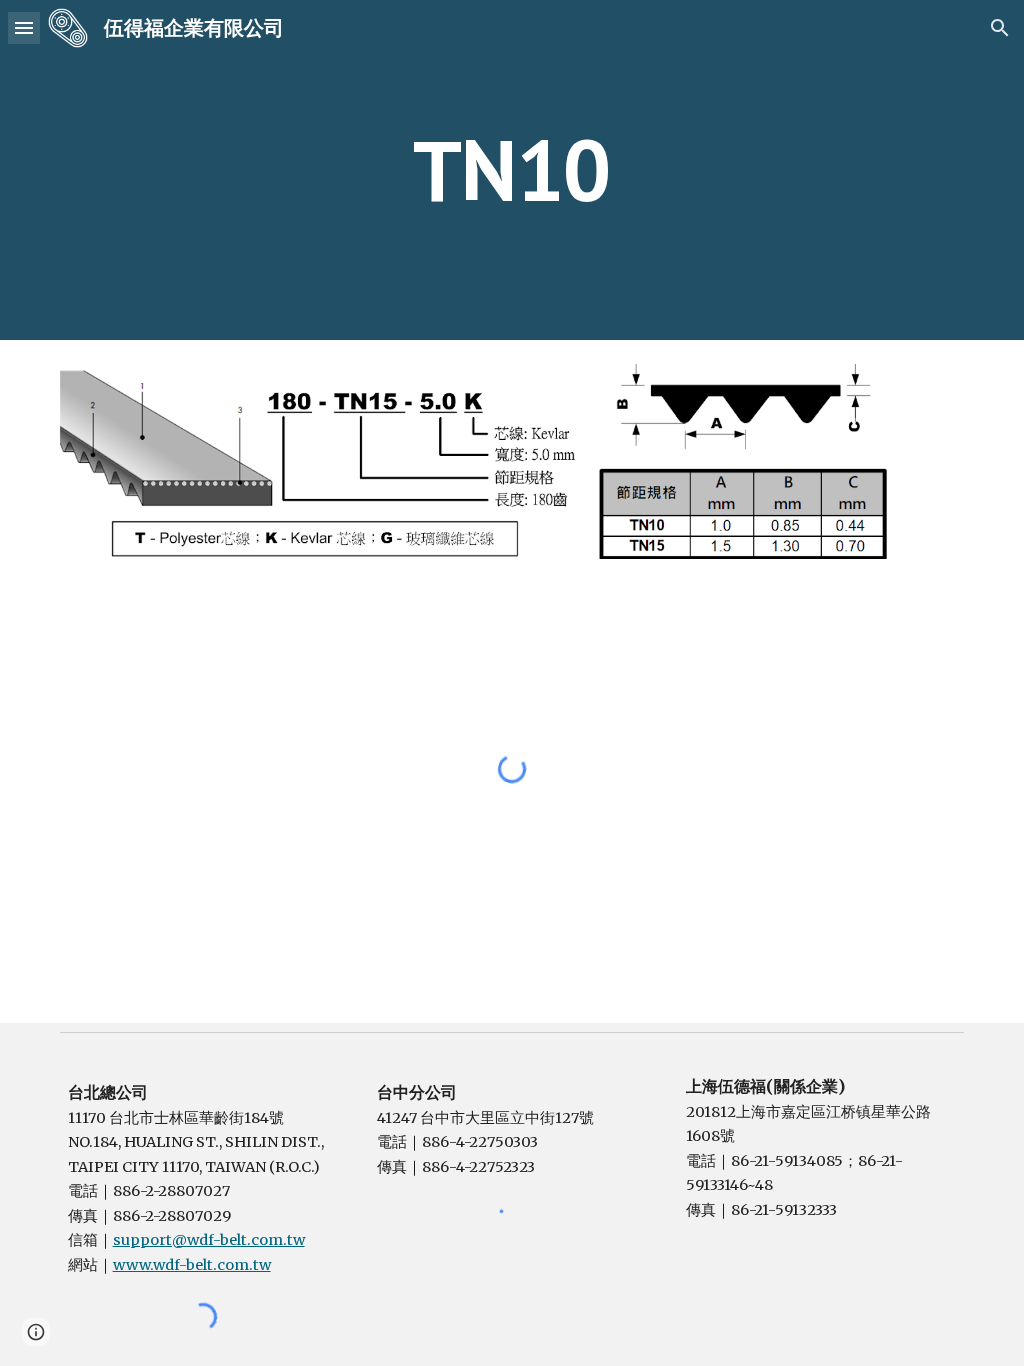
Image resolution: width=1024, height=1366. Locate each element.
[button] (24, 27)
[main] (511, 169)
